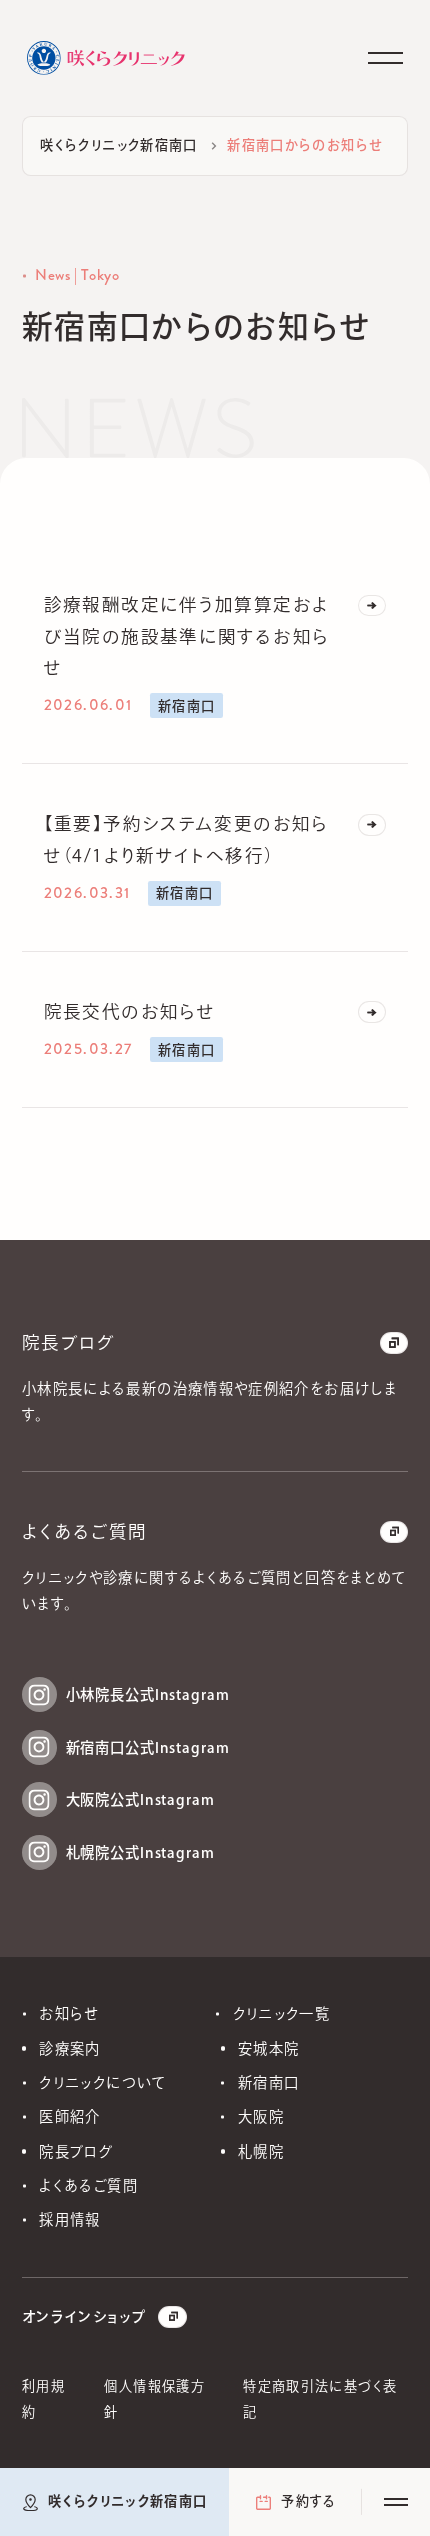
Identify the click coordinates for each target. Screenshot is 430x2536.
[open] (396, 2502)
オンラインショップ (83, 2316)
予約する (308, 2501)
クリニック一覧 (282, 2013)
